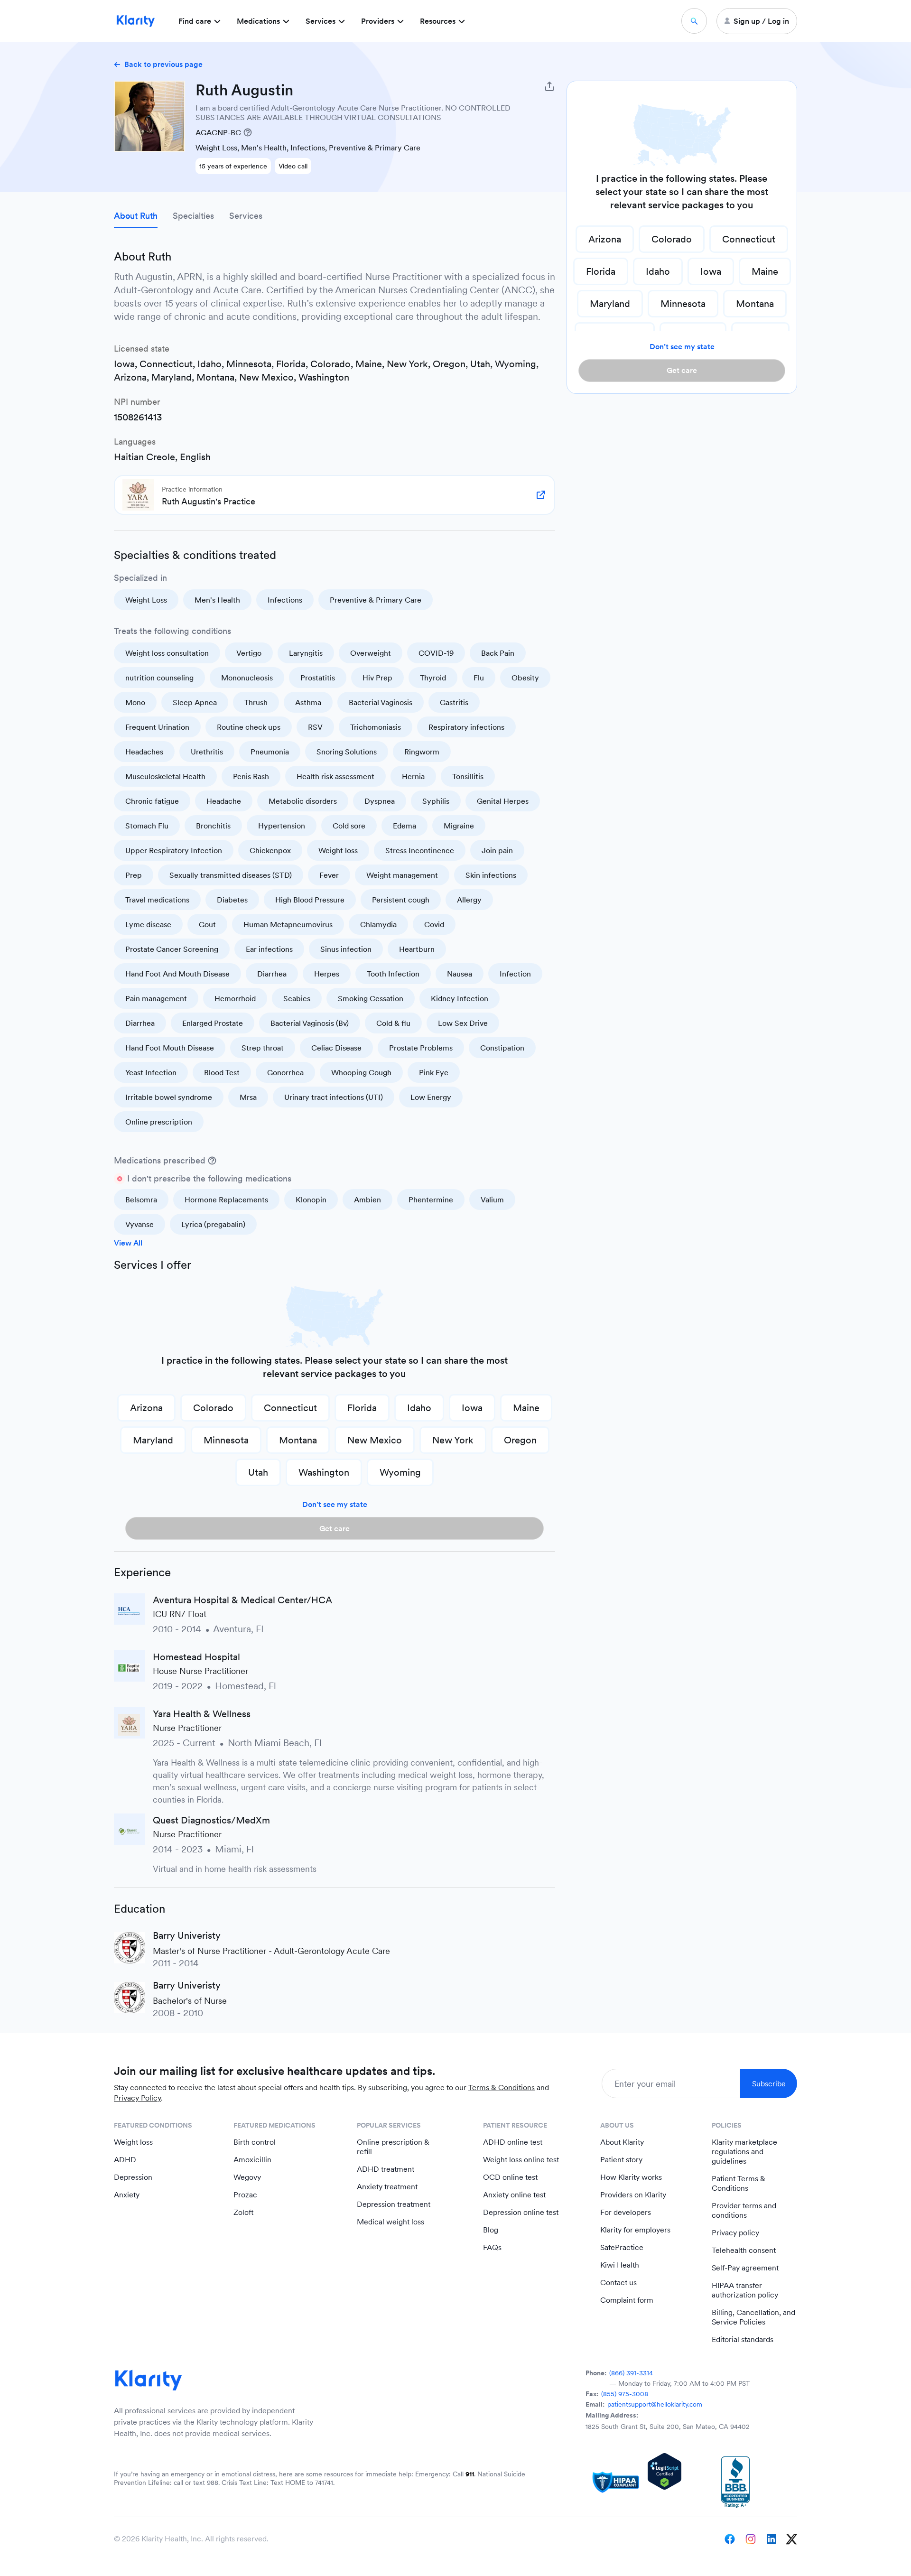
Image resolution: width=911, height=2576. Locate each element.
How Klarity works (631, 2177)
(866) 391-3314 (631, 2373)
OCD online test (510, 2177)
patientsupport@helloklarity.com (655, 2404)
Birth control (255, 2142)
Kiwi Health (620, 2265)
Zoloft (243, 2212)
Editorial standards (743, 2339)
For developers (626, 2212)
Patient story (621, 2160)
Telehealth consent (744, 2250)
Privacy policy (735, 2233)
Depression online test (521, 2212)
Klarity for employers (635, 2230)
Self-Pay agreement (745, 2268)
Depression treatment (394, 2204)
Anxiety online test (514, 2195)
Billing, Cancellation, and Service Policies (753, 2317)
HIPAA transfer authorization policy (745, 2290)
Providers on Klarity (633, 2195)
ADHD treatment (386, 2169)
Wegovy (247, 2177)
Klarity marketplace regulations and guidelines (744, 2152)
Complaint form (627, 2300)
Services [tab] (246, 216)
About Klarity (622, 2142)
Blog (491, 2230)
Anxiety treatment (387, 2187)
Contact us (618, 2283)
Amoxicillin (252, 2160)
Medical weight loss (390, 2222)
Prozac (245, 2195)
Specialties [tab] (193, 216)
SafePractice (622, 2247)
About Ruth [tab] (136, 216)
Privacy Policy (137, 2098)
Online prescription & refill (393, 2147)
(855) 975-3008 (625, 2394)
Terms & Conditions (502, 2088)
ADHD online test (513, 2142)
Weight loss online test (521, 2160)
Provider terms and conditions (744, 2210)
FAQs (492, 2247)
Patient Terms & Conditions (739, 2183)
